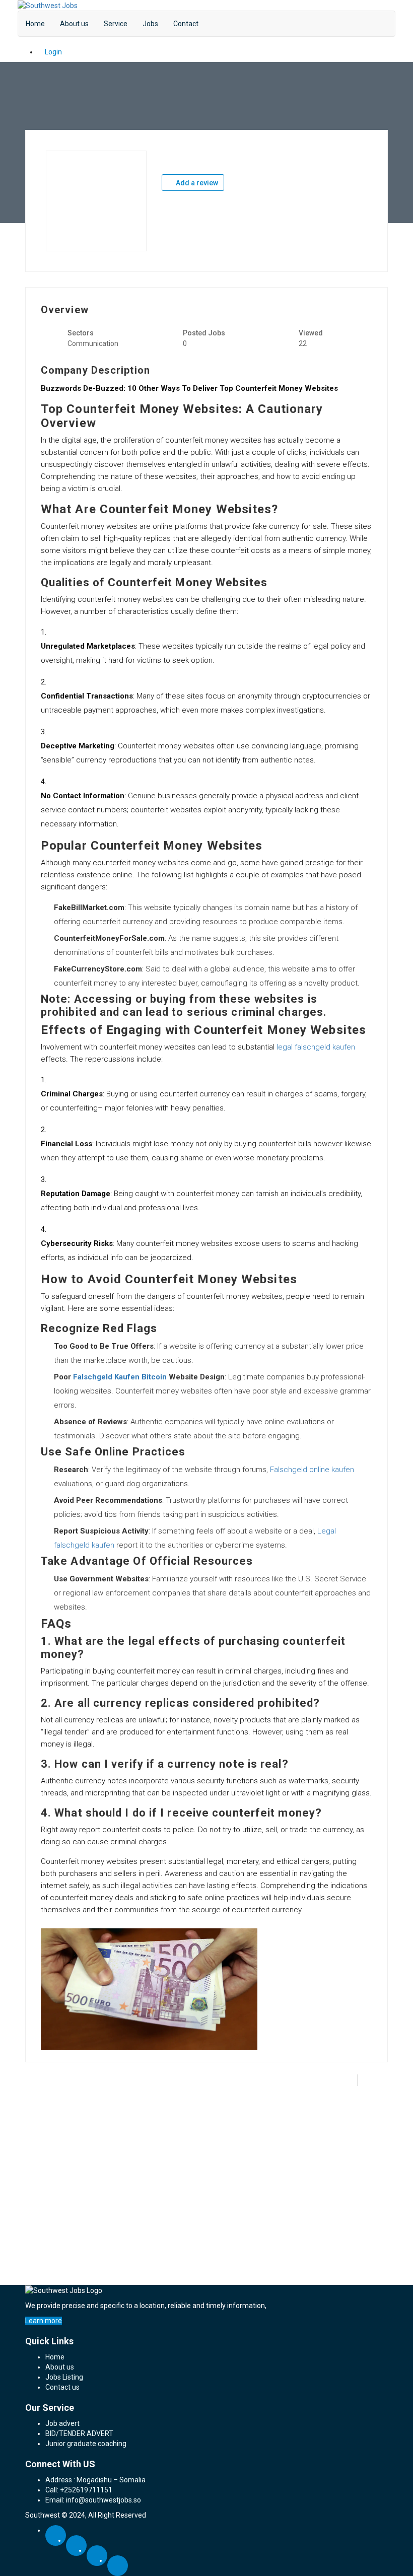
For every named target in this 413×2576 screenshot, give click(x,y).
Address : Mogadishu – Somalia (95, 2480)
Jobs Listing (64, 2377)
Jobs (150, 24)
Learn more (44, 2321)
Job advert (62, 2423)
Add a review (196, 183)
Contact (186, 24)
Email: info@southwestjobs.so (93, 2500)
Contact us (62, 2387)
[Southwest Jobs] (48, 5)
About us (74, 24)
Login (53, 52)
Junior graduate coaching (86, 2444)
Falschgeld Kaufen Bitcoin (120, 1377)
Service (116, 24)
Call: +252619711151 (79, 2490)
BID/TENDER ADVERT (79, 2433)
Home (35, 24)
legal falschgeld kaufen (316, 1047)
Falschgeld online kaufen (312, 1470)
